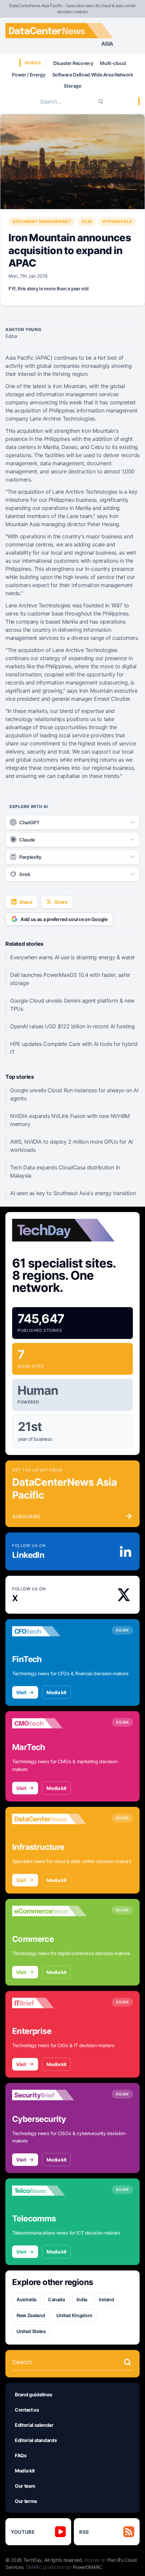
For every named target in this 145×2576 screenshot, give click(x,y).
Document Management (42, 221)
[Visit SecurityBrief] (49, 2095)
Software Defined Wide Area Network (93, 75)
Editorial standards (36, 2440)
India (82, 2299)
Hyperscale (117, 221)
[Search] (101, 102)
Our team (25, 2486)
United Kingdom (74, 2315)
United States (31, 2331)
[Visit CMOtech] (49, 1723)
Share (26, 902)
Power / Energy (28, 75)
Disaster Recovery (73, 63)
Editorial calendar (34, 2425)
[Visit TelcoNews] (49, 2191)
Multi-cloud (113, 63)
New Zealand (31, 2315)
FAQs (21, 2455)
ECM (87, 221)
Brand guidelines (33, 2394)
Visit (21, 1692)
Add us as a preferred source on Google (64, 919)
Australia (26, 2299)
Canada (56, 2299)
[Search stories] (127, 2362)
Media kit (56, 1692)
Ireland (107, 2299)
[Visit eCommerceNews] (49, 1911)
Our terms (26, 2501)
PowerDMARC (88, 2567)
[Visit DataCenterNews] (49, 1819)
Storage (72, 86)
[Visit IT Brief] (49, 2003)
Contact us (27, 2410)
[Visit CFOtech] (49, 1631)
